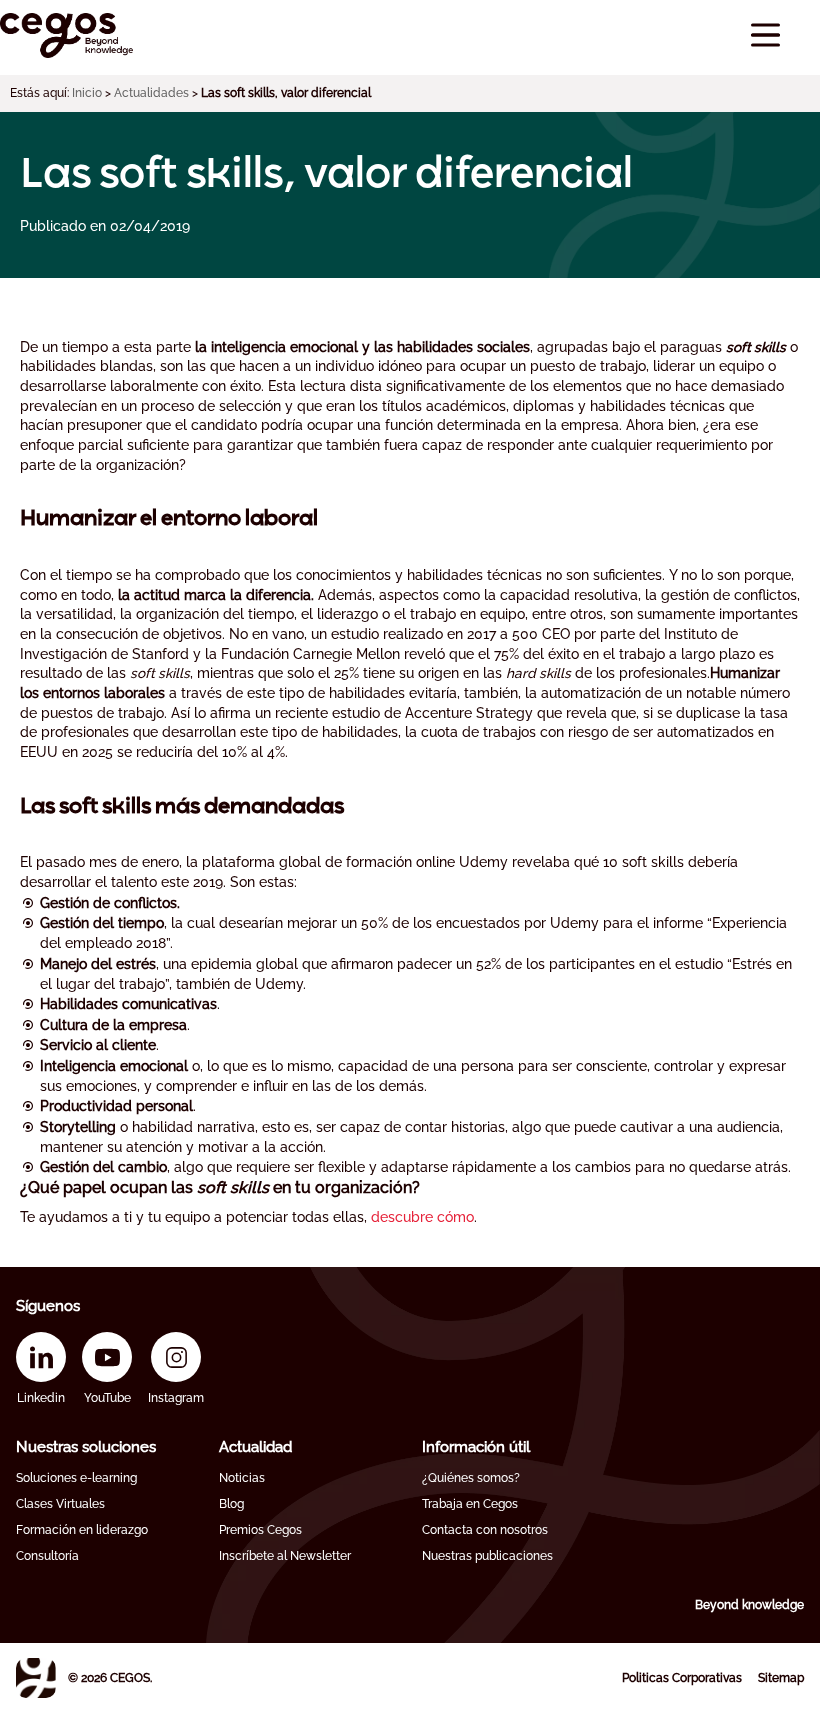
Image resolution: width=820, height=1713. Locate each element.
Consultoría (47, 1556)
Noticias (242, 1478)
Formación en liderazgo (82, 1530)
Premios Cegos (260, 1530)
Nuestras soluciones (86, 1447)
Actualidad (255, 1447)
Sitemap (781, 1678)
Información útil (476, 1447)
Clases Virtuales (60, 1504)
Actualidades (151, 93)
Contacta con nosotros (485, 1530)
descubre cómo (422, 1217)
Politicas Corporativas (682, 1678)
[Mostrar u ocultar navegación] (765, 35)
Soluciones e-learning (76, 1478)
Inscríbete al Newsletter (285, 1556)
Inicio (87, 93)
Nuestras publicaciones (487, 1556)
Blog (231, 1504)
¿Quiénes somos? (471, 1478)
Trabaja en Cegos (470, 1504)
